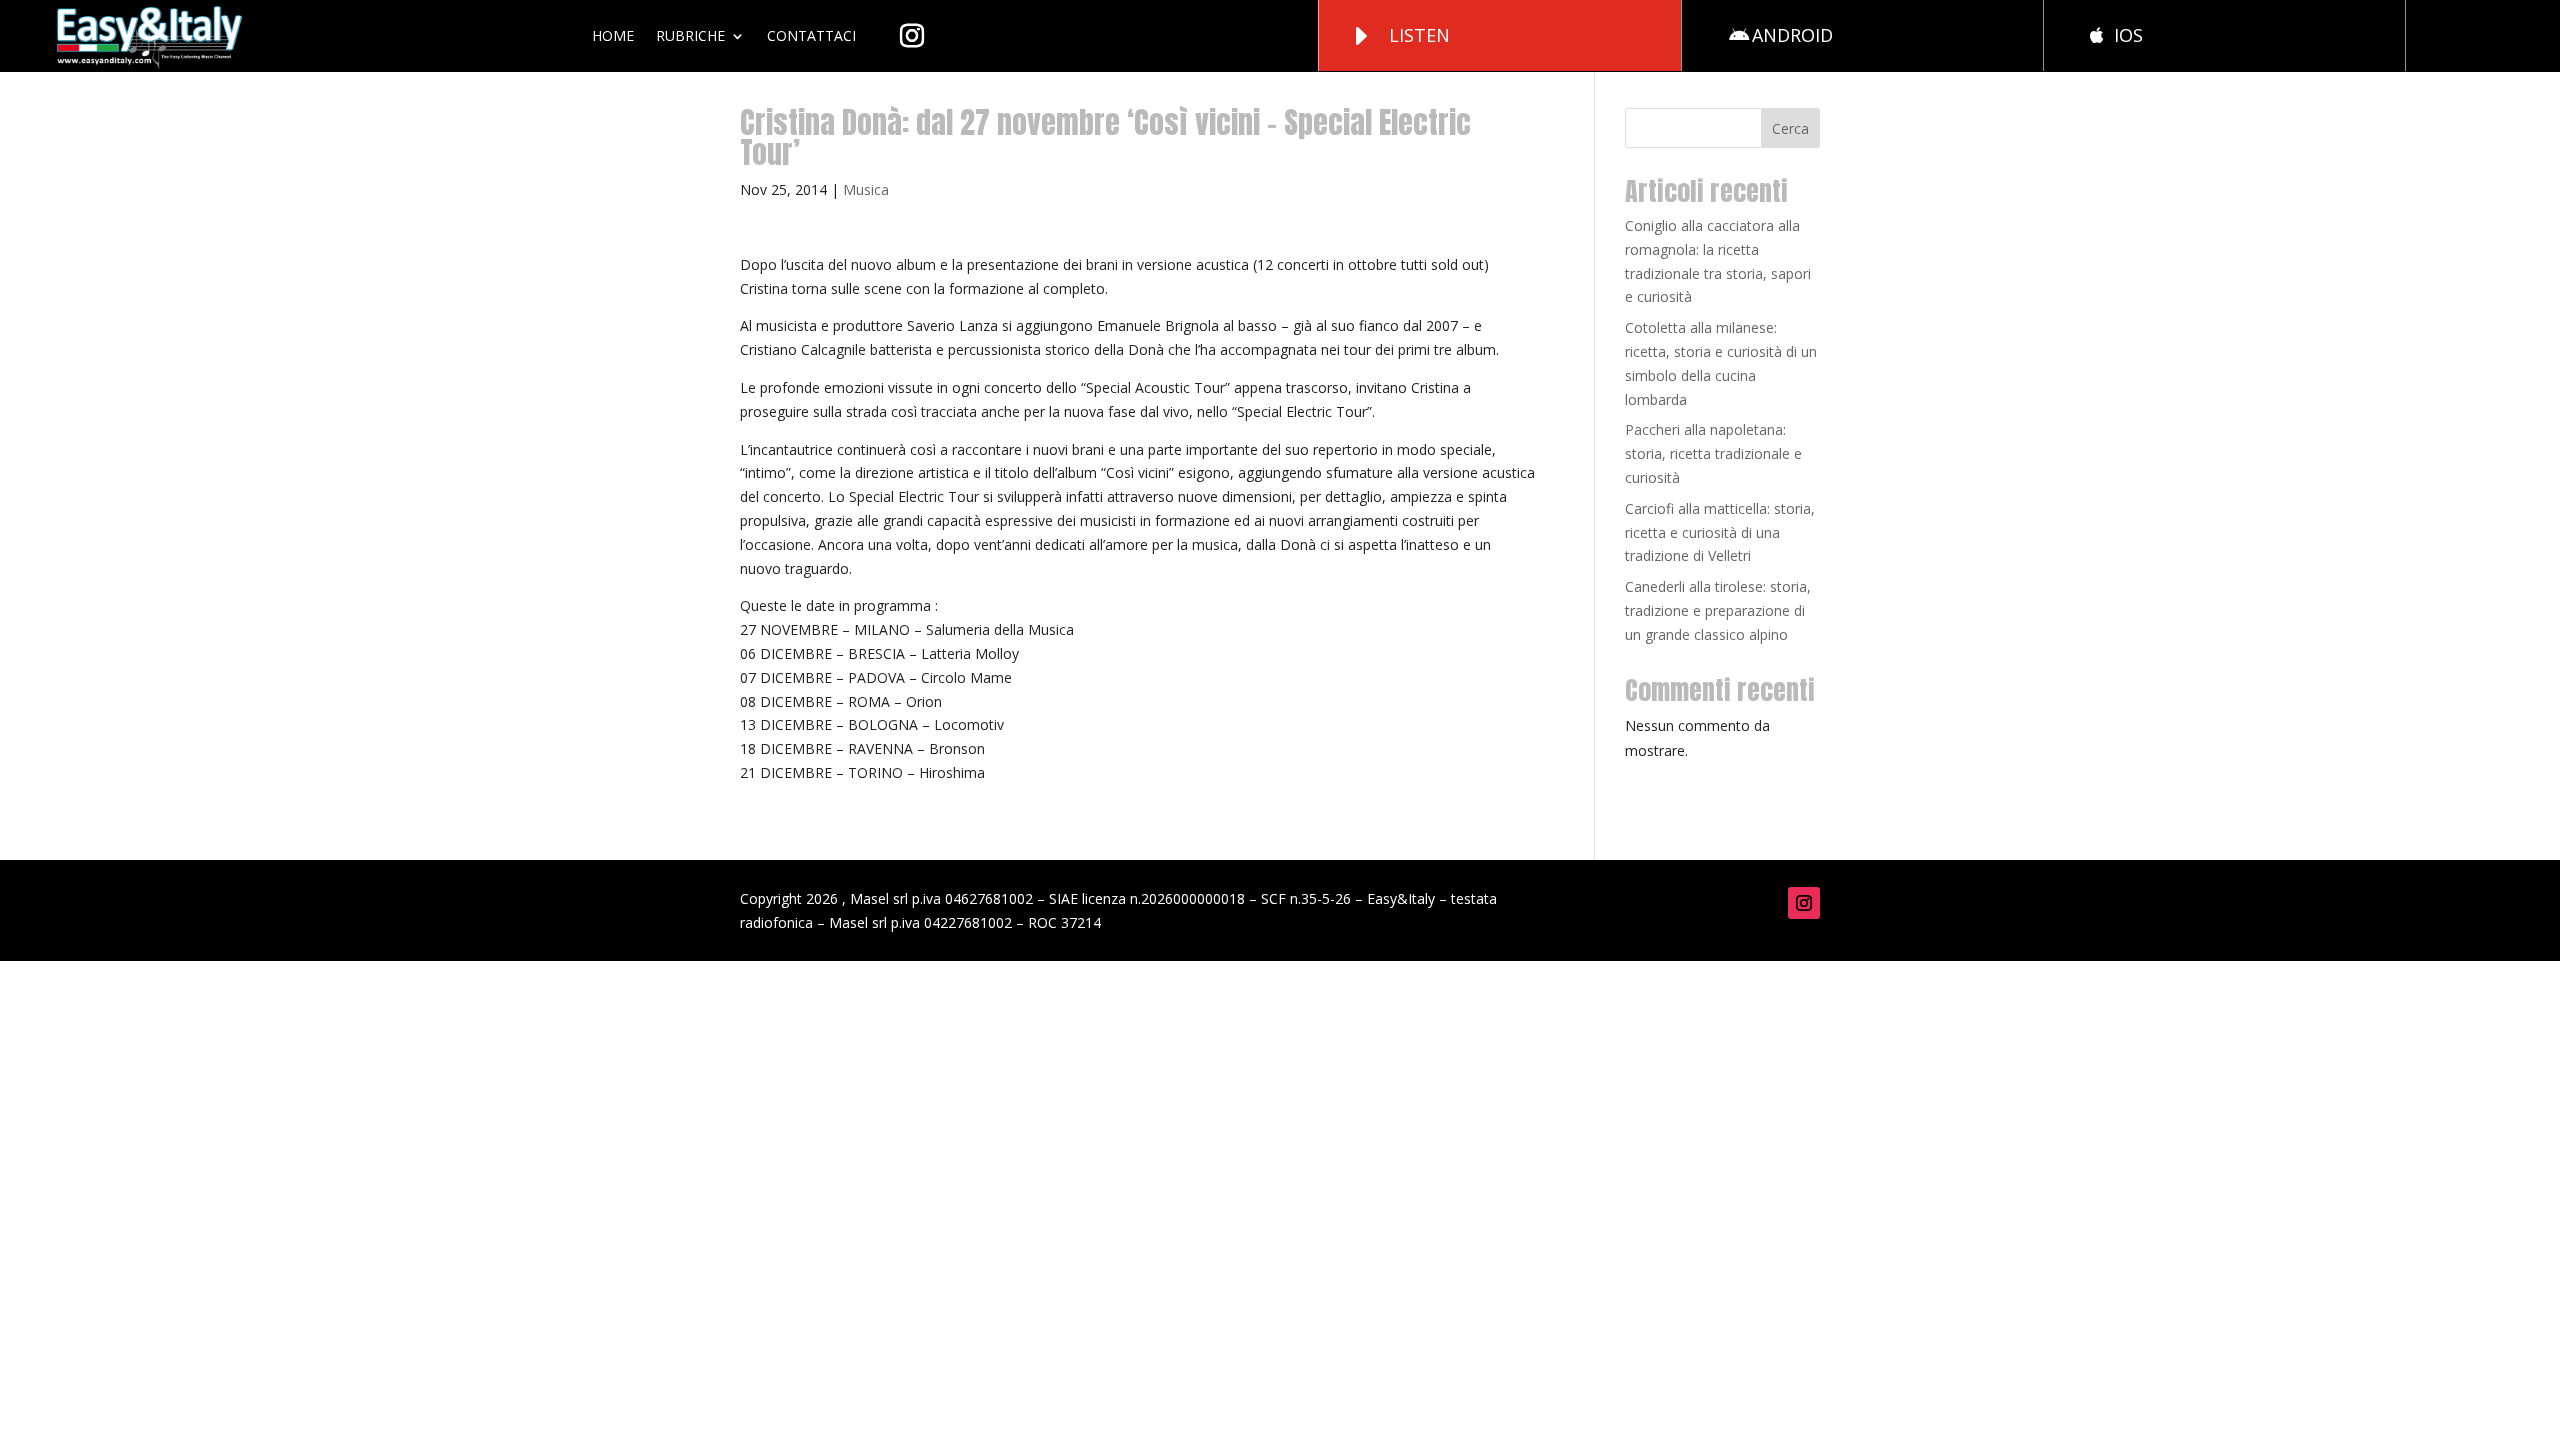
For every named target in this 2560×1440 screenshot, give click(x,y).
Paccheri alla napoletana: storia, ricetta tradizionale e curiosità (1713, 453)
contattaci (811, 35)
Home (613, 35)
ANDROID (1792, 35)
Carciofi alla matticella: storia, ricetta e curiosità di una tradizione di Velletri (1720, 532)
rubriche (690, 35)
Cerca (1790, 128)
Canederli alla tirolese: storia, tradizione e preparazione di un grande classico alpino (1718, 610)
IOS (2128, 35)
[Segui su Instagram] (1804, 903)
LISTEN (1419, 35)
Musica (866, 189)
